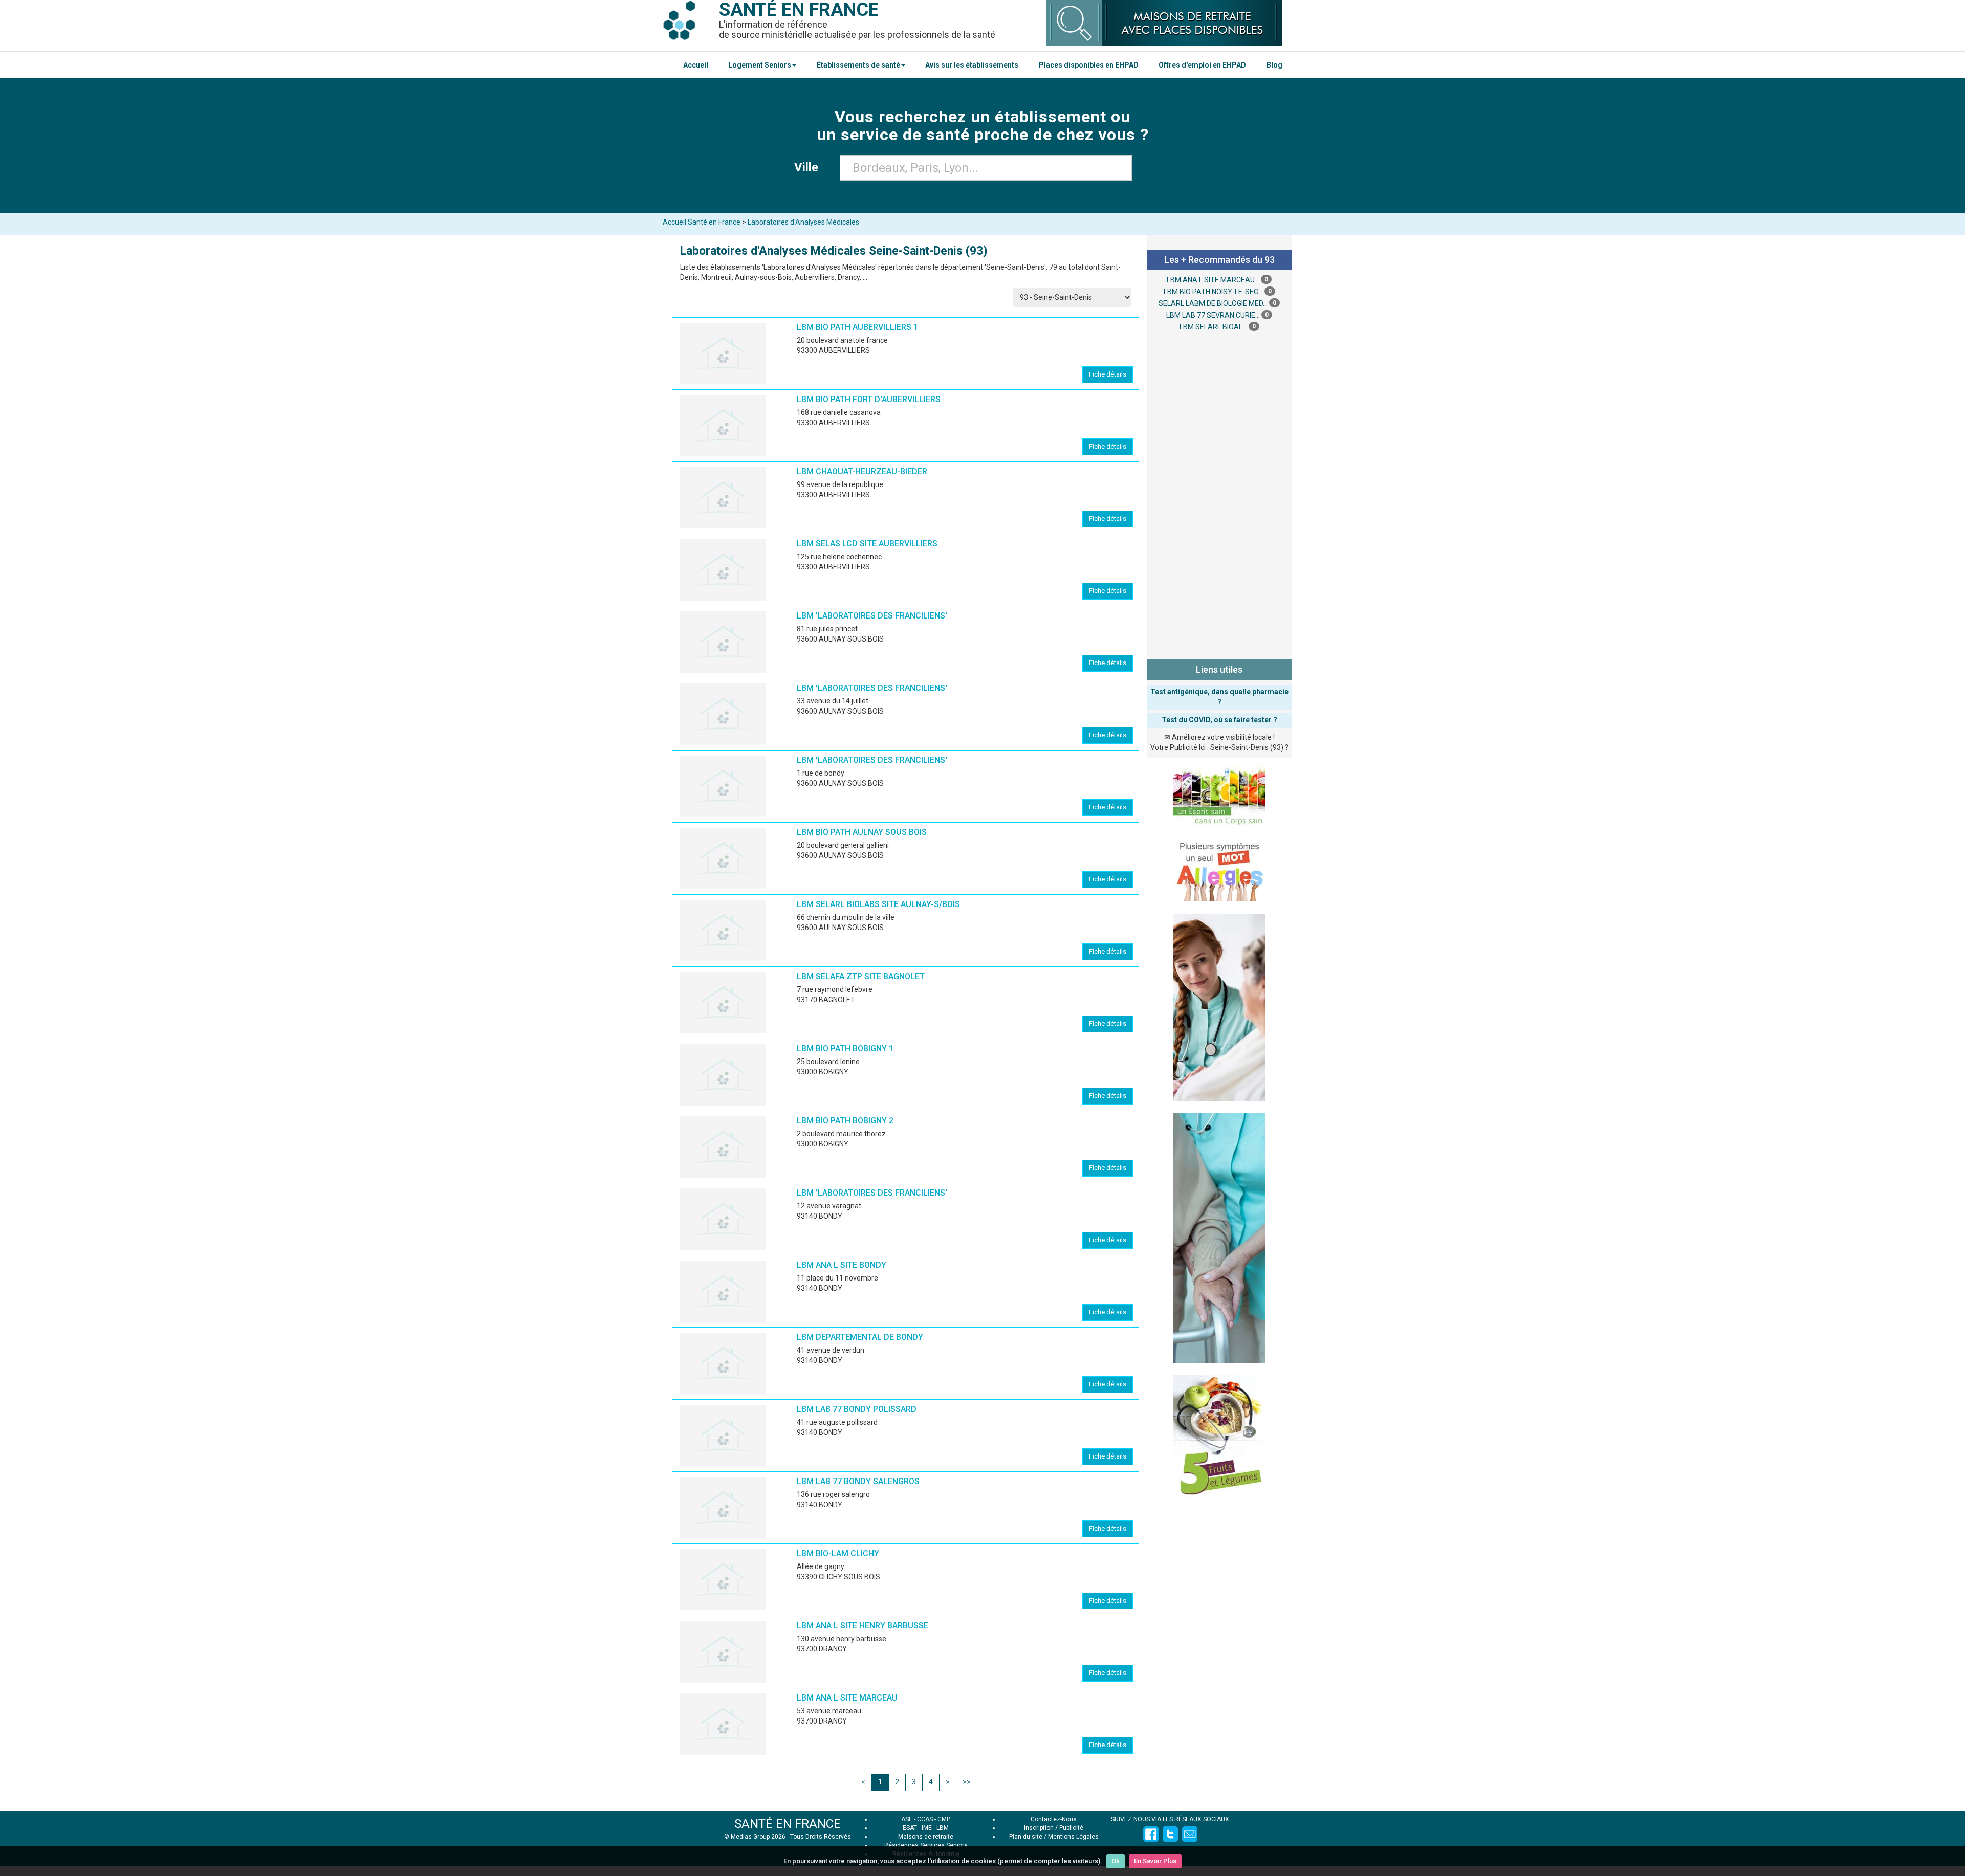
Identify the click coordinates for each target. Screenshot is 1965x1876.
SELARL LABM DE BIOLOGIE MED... (1213, 303)
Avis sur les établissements (972, 65)
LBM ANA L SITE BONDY (842, 1265)
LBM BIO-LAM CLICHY (838, 1553)
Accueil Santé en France (702, 222)
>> (967, 1782)
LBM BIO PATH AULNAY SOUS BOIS (862, 832)
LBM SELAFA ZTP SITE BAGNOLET (861, 976)
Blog (1274, 65)
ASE (907, 1819)
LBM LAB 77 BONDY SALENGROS (858, 1481)
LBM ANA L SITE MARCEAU (847, 1698)
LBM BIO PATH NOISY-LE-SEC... (1213, 292)
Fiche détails (1108, 374)
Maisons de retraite (926, 1837)
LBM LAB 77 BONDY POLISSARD (857, 1409)
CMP (944, 1819)
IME (927, 1828)
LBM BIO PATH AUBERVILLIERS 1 (857, 327)
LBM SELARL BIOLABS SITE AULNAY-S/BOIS (878, 904)
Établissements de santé (858, 65)
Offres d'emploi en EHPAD (1202, 65)
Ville (809, 167)
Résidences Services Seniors (926, 1845)
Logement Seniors (760, 65)
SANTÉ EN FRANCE (788, 1824)
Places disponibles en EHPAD (1089, 65)
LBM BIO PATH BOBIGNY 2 (845, 1121)
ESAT (910, 1828)
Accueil (696, 65)
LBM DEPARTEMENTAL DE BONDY (860, 1337)
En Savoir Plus (1155, 1861)
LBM (943, 1828)
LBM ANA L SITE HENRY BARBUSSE (863, 1626)
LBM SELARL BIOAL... (1213, 327)
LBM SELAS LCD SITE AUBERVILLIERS (867, 544)
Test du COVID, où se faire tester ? (1219, 720)
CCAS (925, 1819)
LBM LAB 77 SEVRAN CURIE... (1213, 315)
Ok (1116, 1861)
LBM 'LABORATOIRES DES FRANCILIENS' (872, 616)
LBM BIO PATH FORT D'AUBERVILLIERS (869, 399)
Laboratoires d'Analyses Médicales (803, 222)
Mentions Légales (1073, 1837)
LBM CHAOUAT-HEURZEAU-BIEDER (862, 471)
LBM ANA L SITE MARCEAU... (1213, 280)
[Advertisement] (1219, 494)
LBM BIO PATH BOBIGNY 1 (845, 1049)
